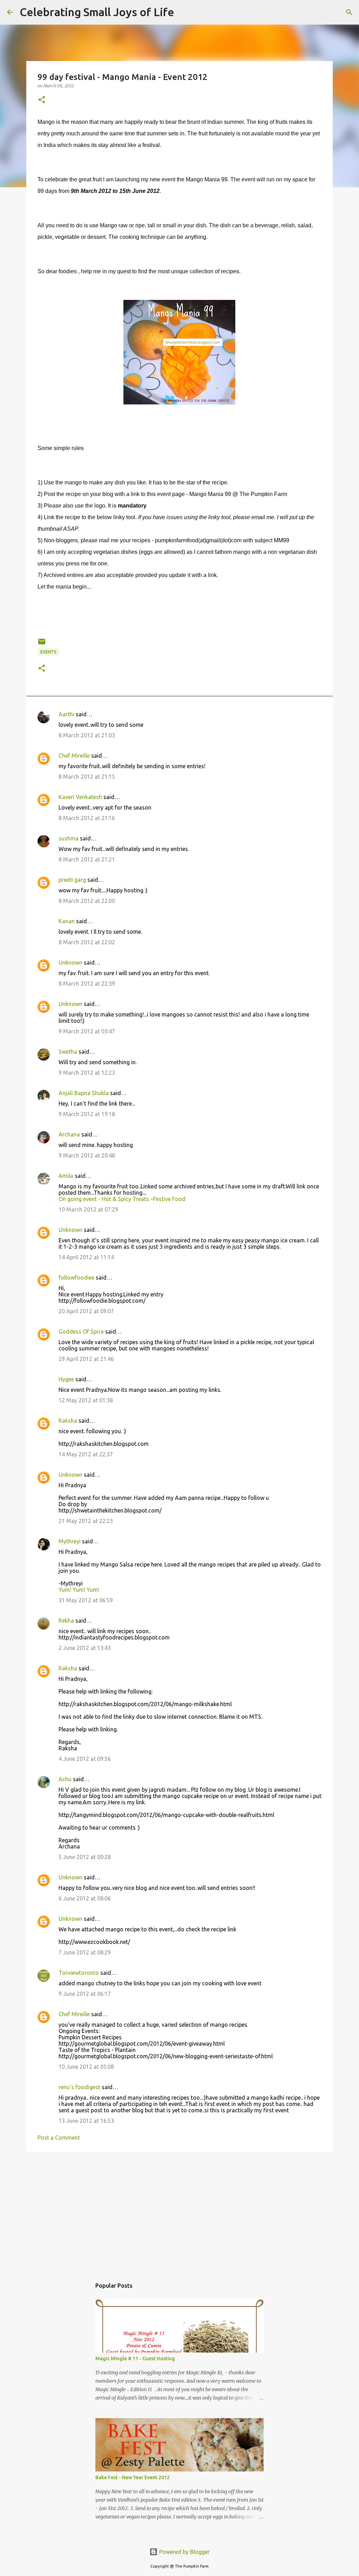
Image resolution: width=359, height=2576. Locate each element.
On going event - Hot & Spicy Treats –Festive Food (122, 1199)
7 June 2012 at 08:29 (85, 1952)
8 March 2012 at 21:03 (87, 735)
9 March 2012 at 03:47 (87, 1031)
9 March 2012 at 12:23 (87, 1073)
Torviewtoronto (79, 1973)
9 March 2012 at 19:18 (87, 1114)
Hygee (66, 1379)
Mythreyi (70, 1541)
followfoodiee (76, 1277)
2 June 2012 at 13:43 (85, 1648)
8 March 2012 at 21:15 (87, 777)
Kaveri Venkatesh (80, 797)
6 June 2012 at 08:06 (85, 1898)
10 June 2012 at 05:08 (86, 2067)
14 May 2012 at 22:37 (86, 1454)
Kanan (67, 921)
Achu (65, 1779)
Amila (66, 1176)
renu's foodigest (79, 2087)
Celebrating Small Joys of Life (97, 12)
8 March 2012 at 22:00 (87, 901)
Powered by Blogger (184, 2552)
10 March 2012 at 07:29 (88, 1209)
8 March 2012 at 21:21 (87, 859)
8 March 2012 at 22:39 (87, 984)
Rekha (66, 1621)
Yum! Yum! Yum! (79, 1590)
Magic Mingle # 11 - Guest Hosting (135, 2359)
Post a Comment (59, 2138)
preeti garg (72, 880)
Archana (69, 1134)
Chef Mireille (74, 756)
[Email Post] (42, 644)
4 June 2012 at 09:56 (85, 1759)
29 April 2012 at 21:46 (86, 1359)
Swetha (68, 1052)
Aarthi (66, 714)
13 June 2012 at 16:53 (86, 2121)
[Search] (184, 12)
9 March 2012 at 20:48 (87, 1155)
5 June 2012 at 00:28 (85, 1857)
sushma (69, 838)
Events (48, 652)
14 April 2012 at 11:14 (86, 1257)
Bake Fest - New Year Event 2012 (133, 2477)
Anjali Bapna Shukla (84, 1093)
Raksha (68, 1421)
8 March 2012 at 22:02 (87, 942)
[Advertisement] (179, 2212)
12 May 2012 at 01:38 (86, 1400)
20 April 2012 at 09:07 (86, 1311)
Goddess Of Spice (81, 1331)
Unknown (70, 962)
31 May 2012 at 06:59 (86, 1600)
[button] (42, 100)
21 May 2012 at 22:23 (86, 1521)
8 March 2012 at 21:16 (87, 818)
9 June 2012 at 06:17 (85, 1994)
